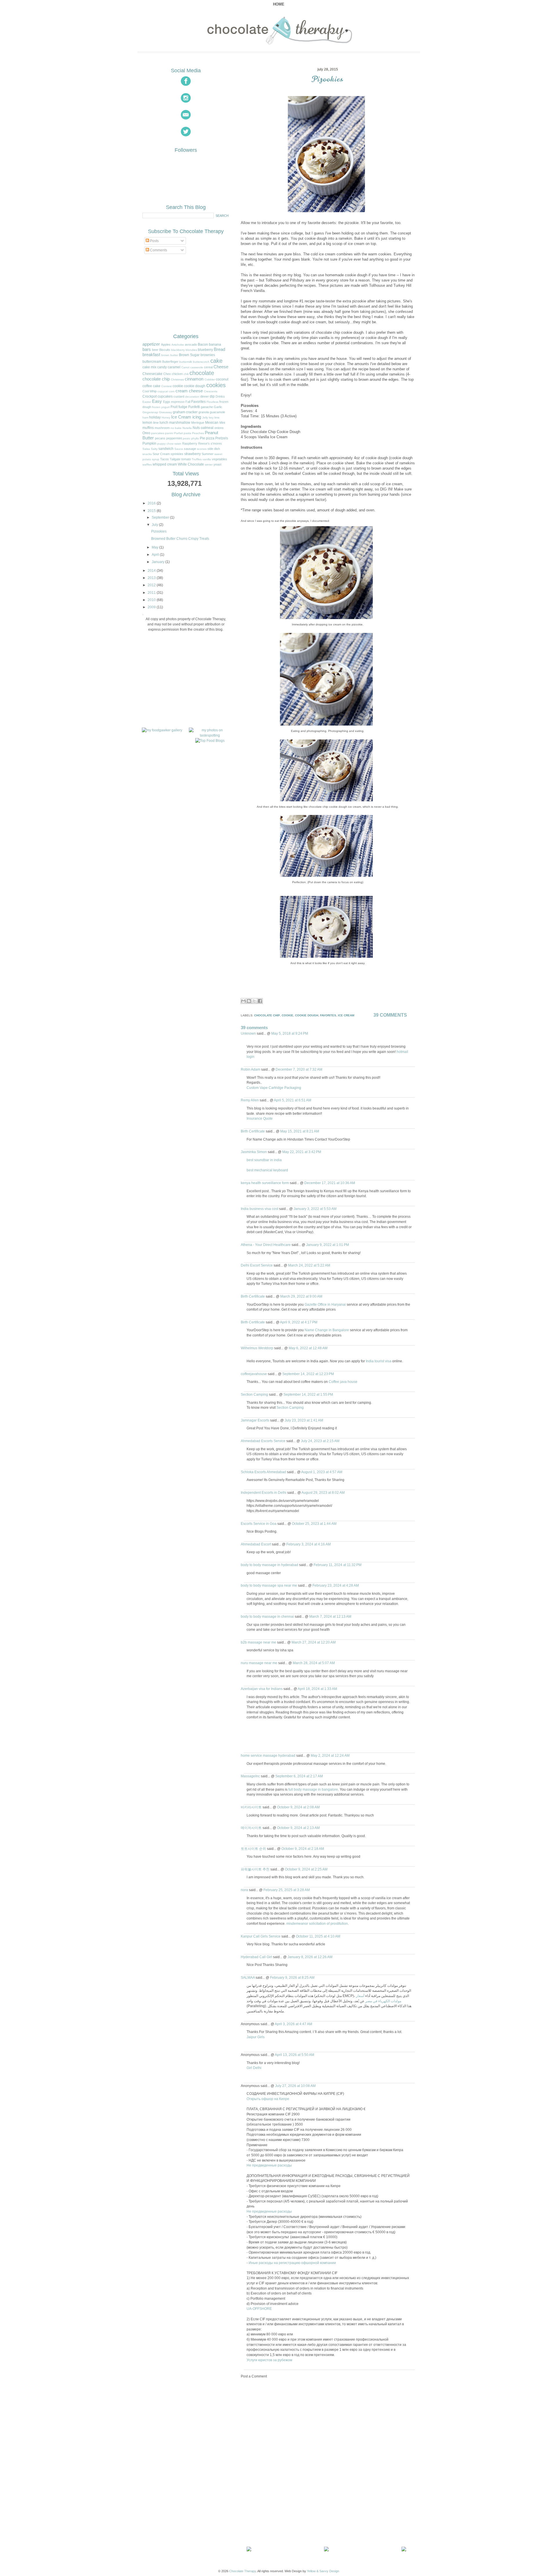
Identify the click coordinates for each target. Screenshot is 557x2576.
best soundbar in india (264, 1160)
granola (204, 412)
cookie (178, 386)
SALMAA (248, 1977)
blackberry (178, 350)
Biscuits (165, 350)
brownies (208, 355)
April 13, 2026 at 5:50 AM (294, 2055)
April (155, 555)
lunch (164, 423)
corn (172, 391)
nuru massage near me (259, 1663)
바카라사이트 (251, 1807)
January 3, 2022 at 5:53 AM (315, 1209)
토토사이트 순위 (253, 1849)
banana (215, 344)
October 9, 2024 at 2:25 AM (306, 1869)
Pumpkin (149, 443)
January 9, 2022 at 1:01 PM (328, 1245)
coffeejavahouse (254, 1374)
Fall (188, 402)
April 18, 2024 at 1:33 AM (317, 1689)
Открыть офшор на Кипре (268, 2099)
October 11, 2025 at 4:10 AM (318, 1936)
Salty (154, 449)
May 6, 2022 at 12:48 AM (308, 1348)
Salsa (146, 449)
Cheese (221, 367)
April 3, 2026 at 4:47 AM (293, 2024)
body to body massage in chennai (267, 1616)
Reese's (204, 443)
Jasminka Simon (254, 1152)
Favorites (198, 402)
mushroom (162, 428)
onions (219, 428)
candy (162, 367)
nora (244, 1890)
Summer (208, 454)
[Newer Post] (250, 2550)
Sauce (179, 449)
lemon (147, 423)
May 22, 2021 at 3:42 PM (302, 1152)
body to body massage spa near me (269, 1585)
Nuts (196, 428)
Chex (167, 374)
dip (212, 396)
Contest (167, 386)
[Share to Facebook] (260, 1001)
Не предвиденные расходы (269, 2165)
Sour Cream (161, 454)
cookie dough (195, 386)
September (160, 517)
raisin (178, 444)
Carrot (185, 367)
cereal (208, 367)
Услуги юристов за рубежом (269, 2360)
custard (179, 396)
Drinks (220, 396)
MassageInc (250, 1776)
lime (156, 423)
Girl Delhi (254, 2068)
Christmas (177, 379)
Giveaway (166, 412)
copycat (163, 391)
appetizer (151, 344)
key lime (214, 417)
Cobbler (210, 379)
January (158, 562)
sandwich (166, 449)
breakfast (151, 355)
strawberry (192, 454)
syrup (156, 459)
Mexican (212, 423)
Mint (222, 423)
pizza (210, 438)
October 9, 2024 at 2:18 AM (303, 1849)
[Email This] (243, 1001)
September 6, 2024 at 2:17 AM (299, 1776)
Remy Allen (250, 1100)
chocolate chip (156, 379)
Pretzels (222, 438)
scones (202, 449)
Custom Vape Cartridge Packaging (274, 1088)
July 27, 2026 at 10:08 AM (295, 2086)
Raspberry (190, 443)
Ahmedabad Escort (256, 1544)
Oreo (146, 433)
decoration (192, 397)
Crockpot (150, 396)
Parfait (178, 433)
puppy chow (165, 444)
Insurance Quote (260, 1118)
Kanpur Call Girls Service (261, 1936)
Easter (147, 402)
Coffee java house (343, 1382)
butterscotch (201, 362)
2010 (152, 600)
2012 (152, 585)
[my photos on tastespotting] (210, 735)
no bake (176, 428)
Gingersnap (150, 412)
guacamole (217, 412)
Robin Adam (251, 1069)
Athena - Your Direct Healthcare (266, 1245)
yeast (217, 464)
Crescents (211, 391)
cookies (216, 385)
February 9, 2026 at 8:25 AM (292, 1977)
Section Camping (254, 1394)
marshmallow (180, 423)
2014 (152, 571)
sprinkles (177, 454)
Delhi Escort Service (257, 1265)
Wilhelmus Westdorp (257, 1348)
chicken (177, 374)
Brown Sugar (189, 355)
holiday (155, 417)
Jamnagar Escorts (255, 1420)
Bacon (203, 344)
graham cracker (185, 412)
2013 (152, 578)
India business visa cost (259, 1209)
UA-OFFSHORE (259, 2309)
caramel (174, 367)
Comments (158, 250)
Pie (202, 438)
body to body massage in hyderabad (270, 1565)
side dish (214, 449)
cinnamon (194, 379)
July (155, 525)
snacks (147, 454)
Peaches (198, 433)
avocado (191, 344)
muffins (148, 428)
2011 (152, 593)
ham (145, 417)
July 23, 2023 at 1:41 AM (304, 1420)
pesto (187, 438)
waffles (147, 464)
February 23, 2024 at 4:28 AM (336, 1585)
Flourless (213, 402)
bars (147, 349)
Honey (166, 417)
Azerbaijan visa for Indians (262, 1689)
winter (209, 464)
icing (197, 417)
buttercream (152, 362)
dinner (205, 396)
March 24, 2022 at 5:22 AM (309, 1265)
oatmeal (207, 428)
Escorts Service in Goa (259, 1524)
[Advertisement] (284, 2504)
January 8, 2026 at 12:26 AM (310, 1957)
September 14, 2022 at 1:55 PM (308, 1394)
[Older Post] (405, 2550)
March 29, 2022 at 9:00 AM (301, 1296)
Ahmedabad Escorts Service (263, 1441)
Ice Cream (181, 417)
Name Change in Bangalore (327, 1330)
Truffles (197, 459)
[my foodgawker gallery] (162, 730)
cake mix (149, 367)
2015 (152, 511)
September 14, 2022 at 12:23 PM (308, 1374)
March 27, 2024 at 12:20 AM (314, 1642)
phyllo (195, 438)
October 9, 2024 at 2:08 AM (298, 1807)
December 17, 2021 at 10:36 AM (330, 1183)
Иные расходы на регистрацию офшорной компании (292, 2263)
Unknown (248, 1033)
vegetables (219, 459)
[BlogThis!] (249, 1001)
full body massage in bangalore (313, 1789)
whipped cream (165, 464)
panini (169, 433)
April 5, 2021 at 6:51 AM (293, 1100)
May (155, 547)
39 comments (390, 1015)
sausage (190, 449)
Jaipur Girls (256, 2037)
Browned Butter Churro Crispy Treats (180, 539)
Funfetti (194, 407)
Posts (154, 241)
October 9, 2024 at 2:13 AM (298, 1828)
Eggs (167, 402)
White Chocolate (191, 464)
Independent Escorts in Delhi (264, 1492)
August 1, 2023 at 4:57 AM (322, 1472)
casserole (197, 367)
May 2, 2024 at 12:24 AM (330, 1755)
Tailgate (175, 459)
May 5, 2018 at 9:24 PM (290, 1033)
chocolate (202, 373)
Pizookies (328, 79)
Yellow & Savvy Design (323, 2571)
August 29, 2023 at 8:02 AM (323, 1492)
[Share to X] (254, 1001)
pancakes (158, 433)
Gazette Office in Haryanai (325, 1304)
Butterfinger (170, 362)
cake (216, 361)
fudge (183, 407)
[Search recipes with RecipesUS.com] (210, 741)
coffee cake (151, 386)
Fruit (174, 407)
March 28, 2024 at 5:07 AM (314, 1663)
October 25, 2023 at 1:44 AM (314, 1524)
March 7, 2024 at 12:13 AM (330, 1616)
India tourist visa (379, 1361)
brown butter (170, 355)
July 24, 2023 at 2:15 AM (320, 1441)
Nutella (187, 428)
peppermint (174, 438)
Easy (157, 401)
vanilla (207, 459)
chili (186, 374)
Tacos (164, 459)
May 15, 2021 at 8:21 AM (300, 1131)
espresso (178, 402)
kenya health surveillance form (265, 1183)
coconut (222, 379)
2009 (152, 607)
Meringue (198, 423)
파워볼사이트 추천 (255, 1869)
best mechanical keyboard (267, 1170)
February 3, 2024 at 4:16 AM (309, 1544)
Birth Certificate (253, 1131)
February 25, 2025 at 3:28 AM (287, 1890)
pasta (187, 433)
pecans (160, 438)
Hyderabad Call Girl (256, 1957)
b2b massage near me (258, 1642)
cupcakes (165, 396)
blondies (191, 350)
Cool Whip (150, 391)
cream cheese (189, 391)
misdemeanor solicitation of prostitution (317, 1923)
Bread (219, 349)
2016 (152, 503)
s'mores (216, 443)
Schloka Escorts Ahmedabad (263, 1472)
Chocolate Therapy (243, 2571)
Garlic (218, 407)
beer (155, 350)
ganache (207, 407)
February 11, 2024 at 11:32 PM (338, 1565)
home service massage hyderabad (268, 1755)
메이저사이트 (251, 1828)
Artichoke (178, 345)
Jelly (205, 417)
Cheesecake (152, 374)
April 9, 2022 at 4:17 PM (299, 1322)
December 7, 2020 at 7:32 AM (299, 1069)
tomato (186, 459)
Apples (166, 344)
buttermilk (186, 362)
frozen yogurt (161, 407)
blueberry (205, 350)
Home (279, 4)
